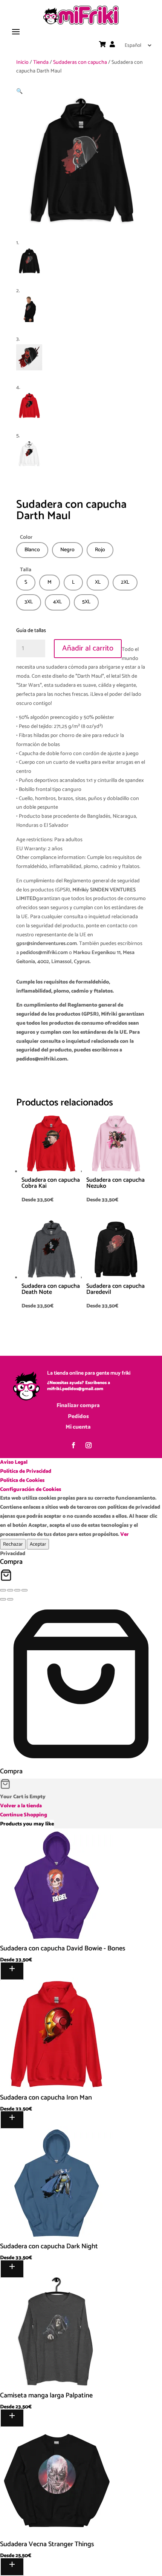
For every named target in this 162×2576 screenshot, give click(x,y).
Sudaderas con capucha (80, 62)
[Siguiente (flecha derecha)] (10, 1599)
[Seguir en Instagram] (89, 1445)
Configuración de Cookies (31, 1490)
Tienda (41, 62)
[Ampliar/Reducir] (3, 1590)
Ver (125, 1535)
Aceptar (38, 1544)
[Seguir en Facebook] (73, 1445)
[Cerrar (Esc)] (24, 1590)
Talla (26, 570)
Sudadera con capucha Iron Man (46, 2098)
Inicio (22, 62)
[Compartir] (17, 1590)
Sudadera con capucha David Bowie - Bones (63, 1949)
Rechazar (13, 1544)
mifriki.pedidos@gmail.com (75, 1389)
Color (26, 537)
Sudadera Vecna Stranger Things (47, 2544)
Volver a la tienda (21, 1806)
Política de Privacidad (26, 1471)
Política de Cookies (22, 1481)
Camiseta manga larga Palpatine (46, 2396)
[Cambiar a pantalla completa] (10, 1590)
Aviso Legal (14, 1462)
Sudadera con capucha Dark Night (49, 2246)
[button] (19, 92)
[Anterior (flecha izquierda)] (3, 1599)
